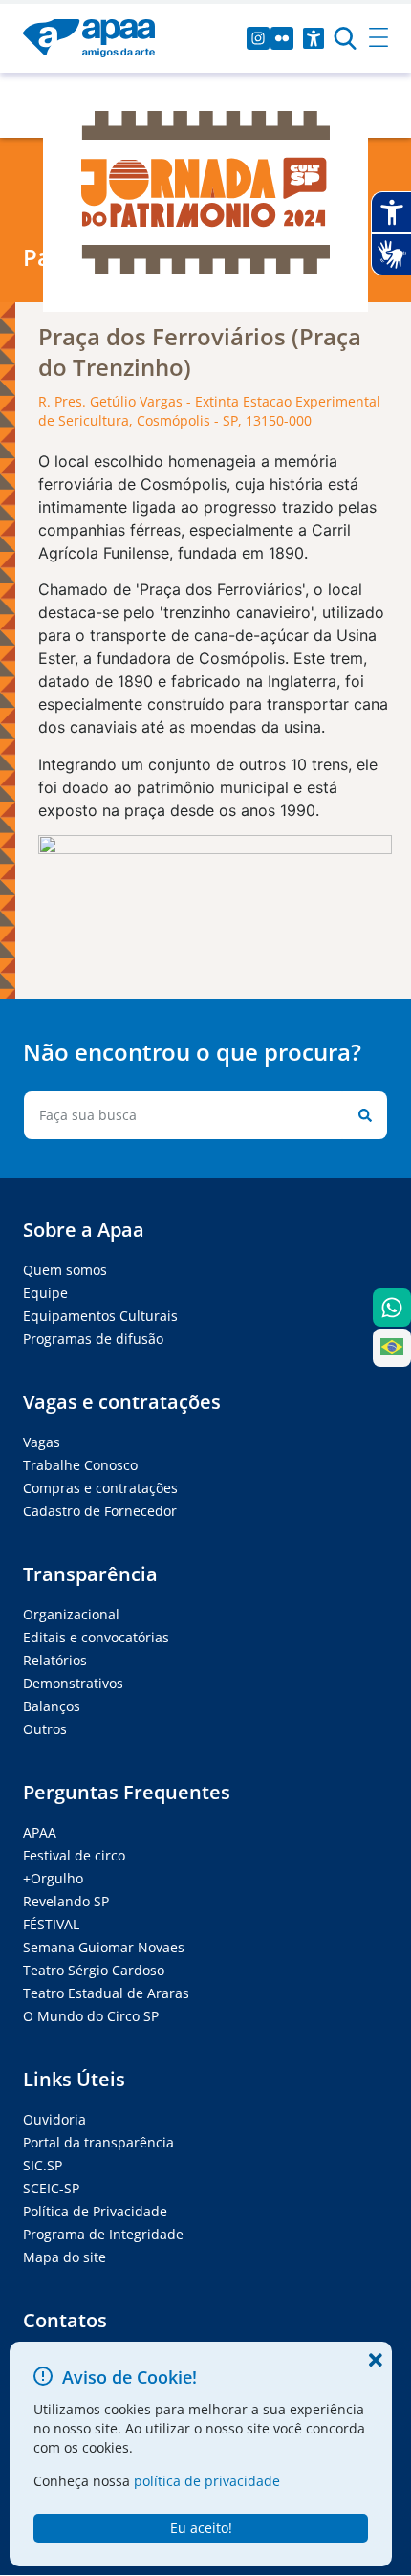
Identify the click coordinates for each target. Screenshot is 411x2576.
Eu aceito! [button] (201, 2528)
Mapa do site (65, 2257)
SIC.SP (43, 2165)
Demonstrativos (73, 1683)
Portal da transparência (98, 2142)
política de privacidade (207, 2481)
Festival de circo (74, 1855)
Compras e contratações (100, 1488)
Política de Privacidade (95, 2211)
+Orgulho (53, 1878)
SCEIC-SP (51, 2188)
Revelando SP (66, 1901)
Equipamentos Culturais (100, 1316)
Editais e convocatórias (96, 1637)
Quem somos (65, 1270)
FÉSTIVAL (51, 1924)
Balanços (52, 1706)
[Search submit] (361, 1115)
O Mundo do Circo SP (91, 2016)
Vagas (42, 1442)
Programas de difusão (93, 1339)
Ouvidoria (54, 2119)
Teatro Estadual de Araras (106, 1993)
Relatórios (55, 1660)
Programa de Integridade (103, 2234)
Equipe (45, 1293)
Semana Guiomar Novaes (104, 1947)
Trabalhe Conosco (80, 1465)
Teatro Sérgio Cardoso (94, 1970)
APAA (40, 1832)
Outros (45, 1729)
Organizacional (71, 1614)
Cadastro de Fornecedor (100, 1511)
